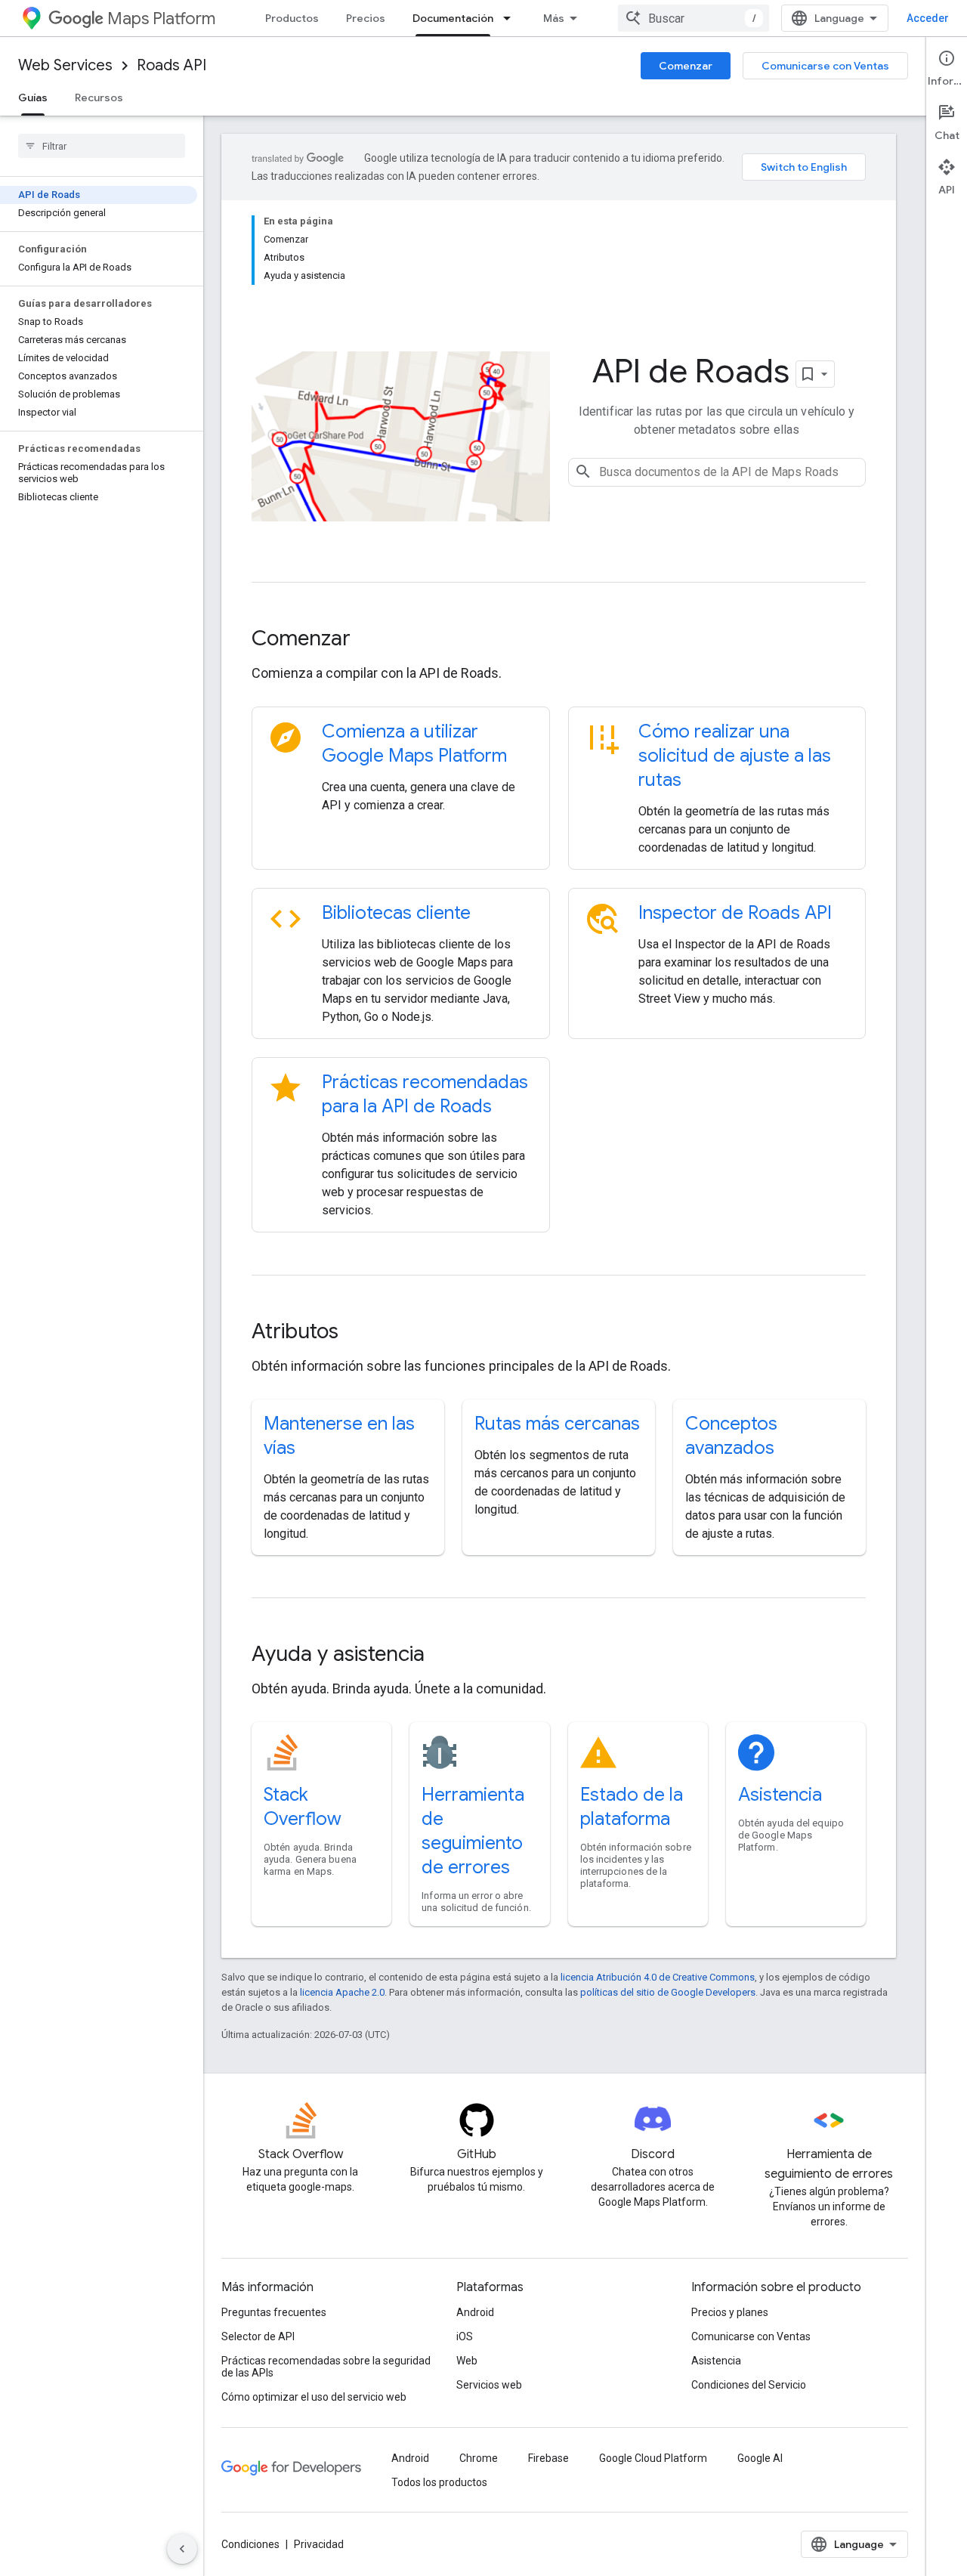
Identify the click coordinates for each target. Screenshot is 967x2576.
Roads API (171, 65)
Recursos (99, 97)
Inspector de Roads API (735, 913)
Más (554, 18)
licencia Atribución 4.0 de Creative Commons (658, 1977)
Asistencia (780, 1795)
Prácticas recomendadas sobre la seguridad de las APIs (326, 2367)
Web (467, 2361)
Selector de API (258, 2336)
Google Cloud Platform (653, 2458)
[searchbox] (102, 146)
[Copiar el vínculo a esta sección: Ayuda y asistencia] (445, 1656)
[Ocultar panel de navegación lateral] (182, 2549)
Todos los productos (439, 2482)
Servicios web (489, 2385)
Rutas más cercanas (557, 1424)
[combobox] (694, 18)
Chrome (479, 2458)
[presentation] (559, 639)
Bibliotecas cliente (396, 913)
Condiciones (250, 2544)
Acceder (928, 18)
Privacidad (319, 2544)
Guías (33, 97)
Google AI (760, 2458)
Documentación (453, 18)
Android (475, 2312)
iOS (465, 2336)
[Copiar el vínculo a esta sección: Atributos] (359, 1333)
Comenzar (686, 66)
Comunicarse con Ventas (825, 66)
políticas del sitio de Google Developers (668, 1992)
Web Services (65, 65)
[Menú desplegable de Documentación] (511, 18)
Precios (366, 18)
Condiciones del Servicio (749, 2385)
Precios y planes (730, 2312)
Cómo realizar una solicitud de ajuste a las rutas (735, 756)
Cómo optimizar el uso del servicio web (314, 2397)
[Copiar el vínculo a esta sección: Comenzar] (371, 640)
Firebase (548, 2458)
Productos (292, 18)
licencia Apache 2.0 (342, 1992)
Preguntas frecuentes (274, 2312)
